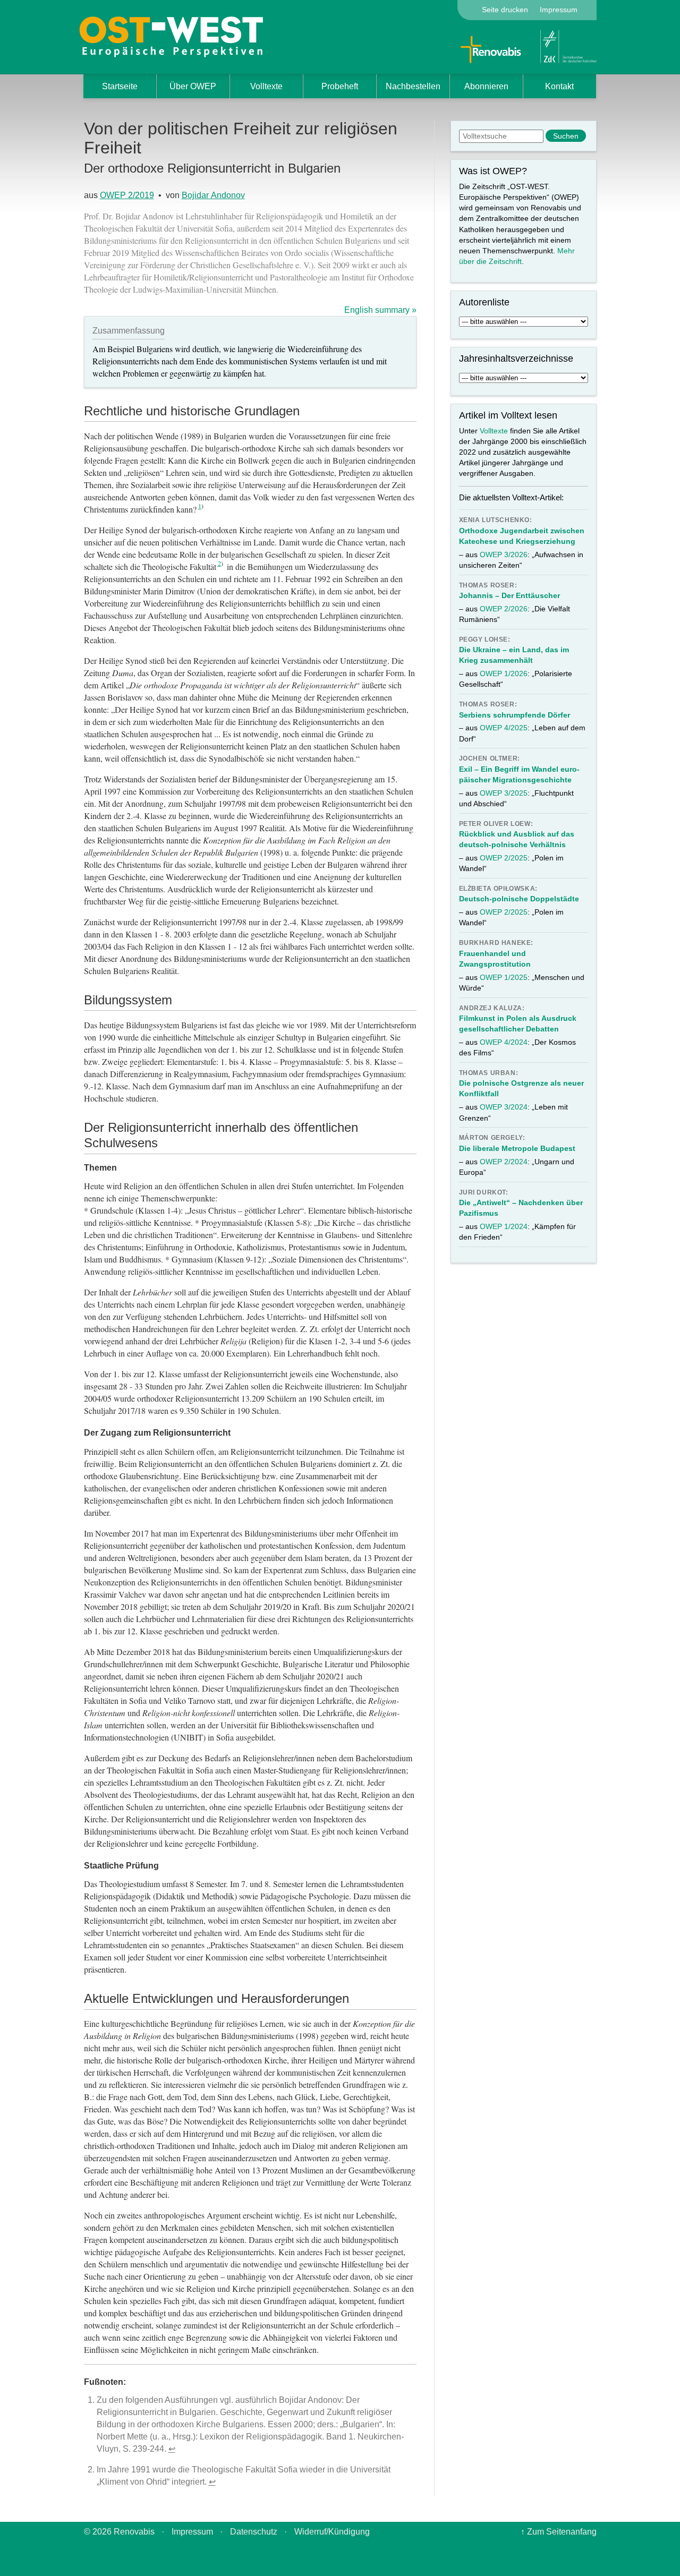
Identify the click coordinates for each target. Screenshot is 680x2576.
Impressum (559, 10)
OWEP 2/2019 (127, 195)
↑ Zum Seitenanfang (559, 2532)
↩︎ (172, 2449)
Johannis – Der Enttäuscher (509, 595)
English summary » (380, 310)
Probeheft (340, 86)
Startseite (120, 86)
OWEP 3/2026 (504, 555)
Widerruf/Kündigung (332, 2532)
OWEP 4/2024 (504, 1042)
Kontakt (559, 86)
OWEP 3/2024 (504, 1107)
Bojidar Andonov (213, 195)
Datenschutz (254, 2532)
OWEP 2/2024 (504, 1162)
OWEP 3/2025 (504, 793)
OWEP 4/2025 (504, 728)
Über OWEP (193, 86)
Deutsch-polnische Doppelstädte (519, 899)
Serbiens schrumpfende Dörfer (515, 715)
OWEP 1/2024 (504, 1226)
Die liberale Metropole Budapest (517, 1148)
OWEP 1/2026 (504, 673)
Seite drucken (505, 10)
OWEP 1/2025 (504, 977)
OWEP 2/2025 (504, 858)
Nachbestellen (413, 86)
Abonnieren (486, 86)
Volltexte (266, 86)
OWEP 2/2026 (504, 609)
